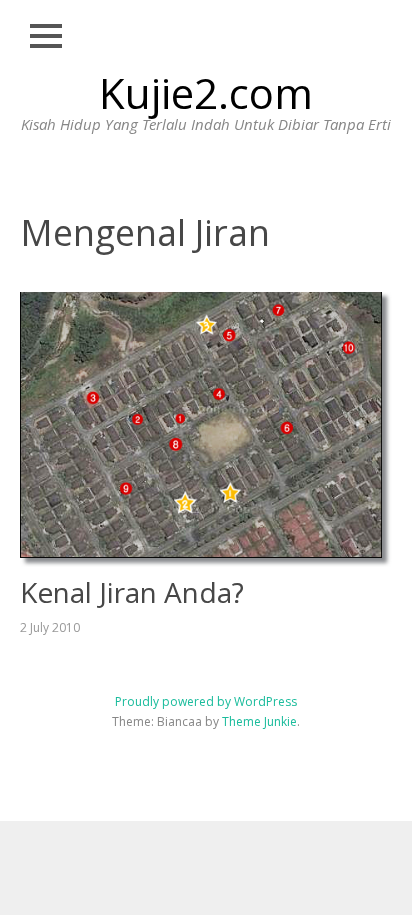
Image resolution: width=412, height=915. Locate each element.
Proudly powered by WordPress (206, 701)
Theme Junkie (259, 721)
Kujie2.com (206, 92)
